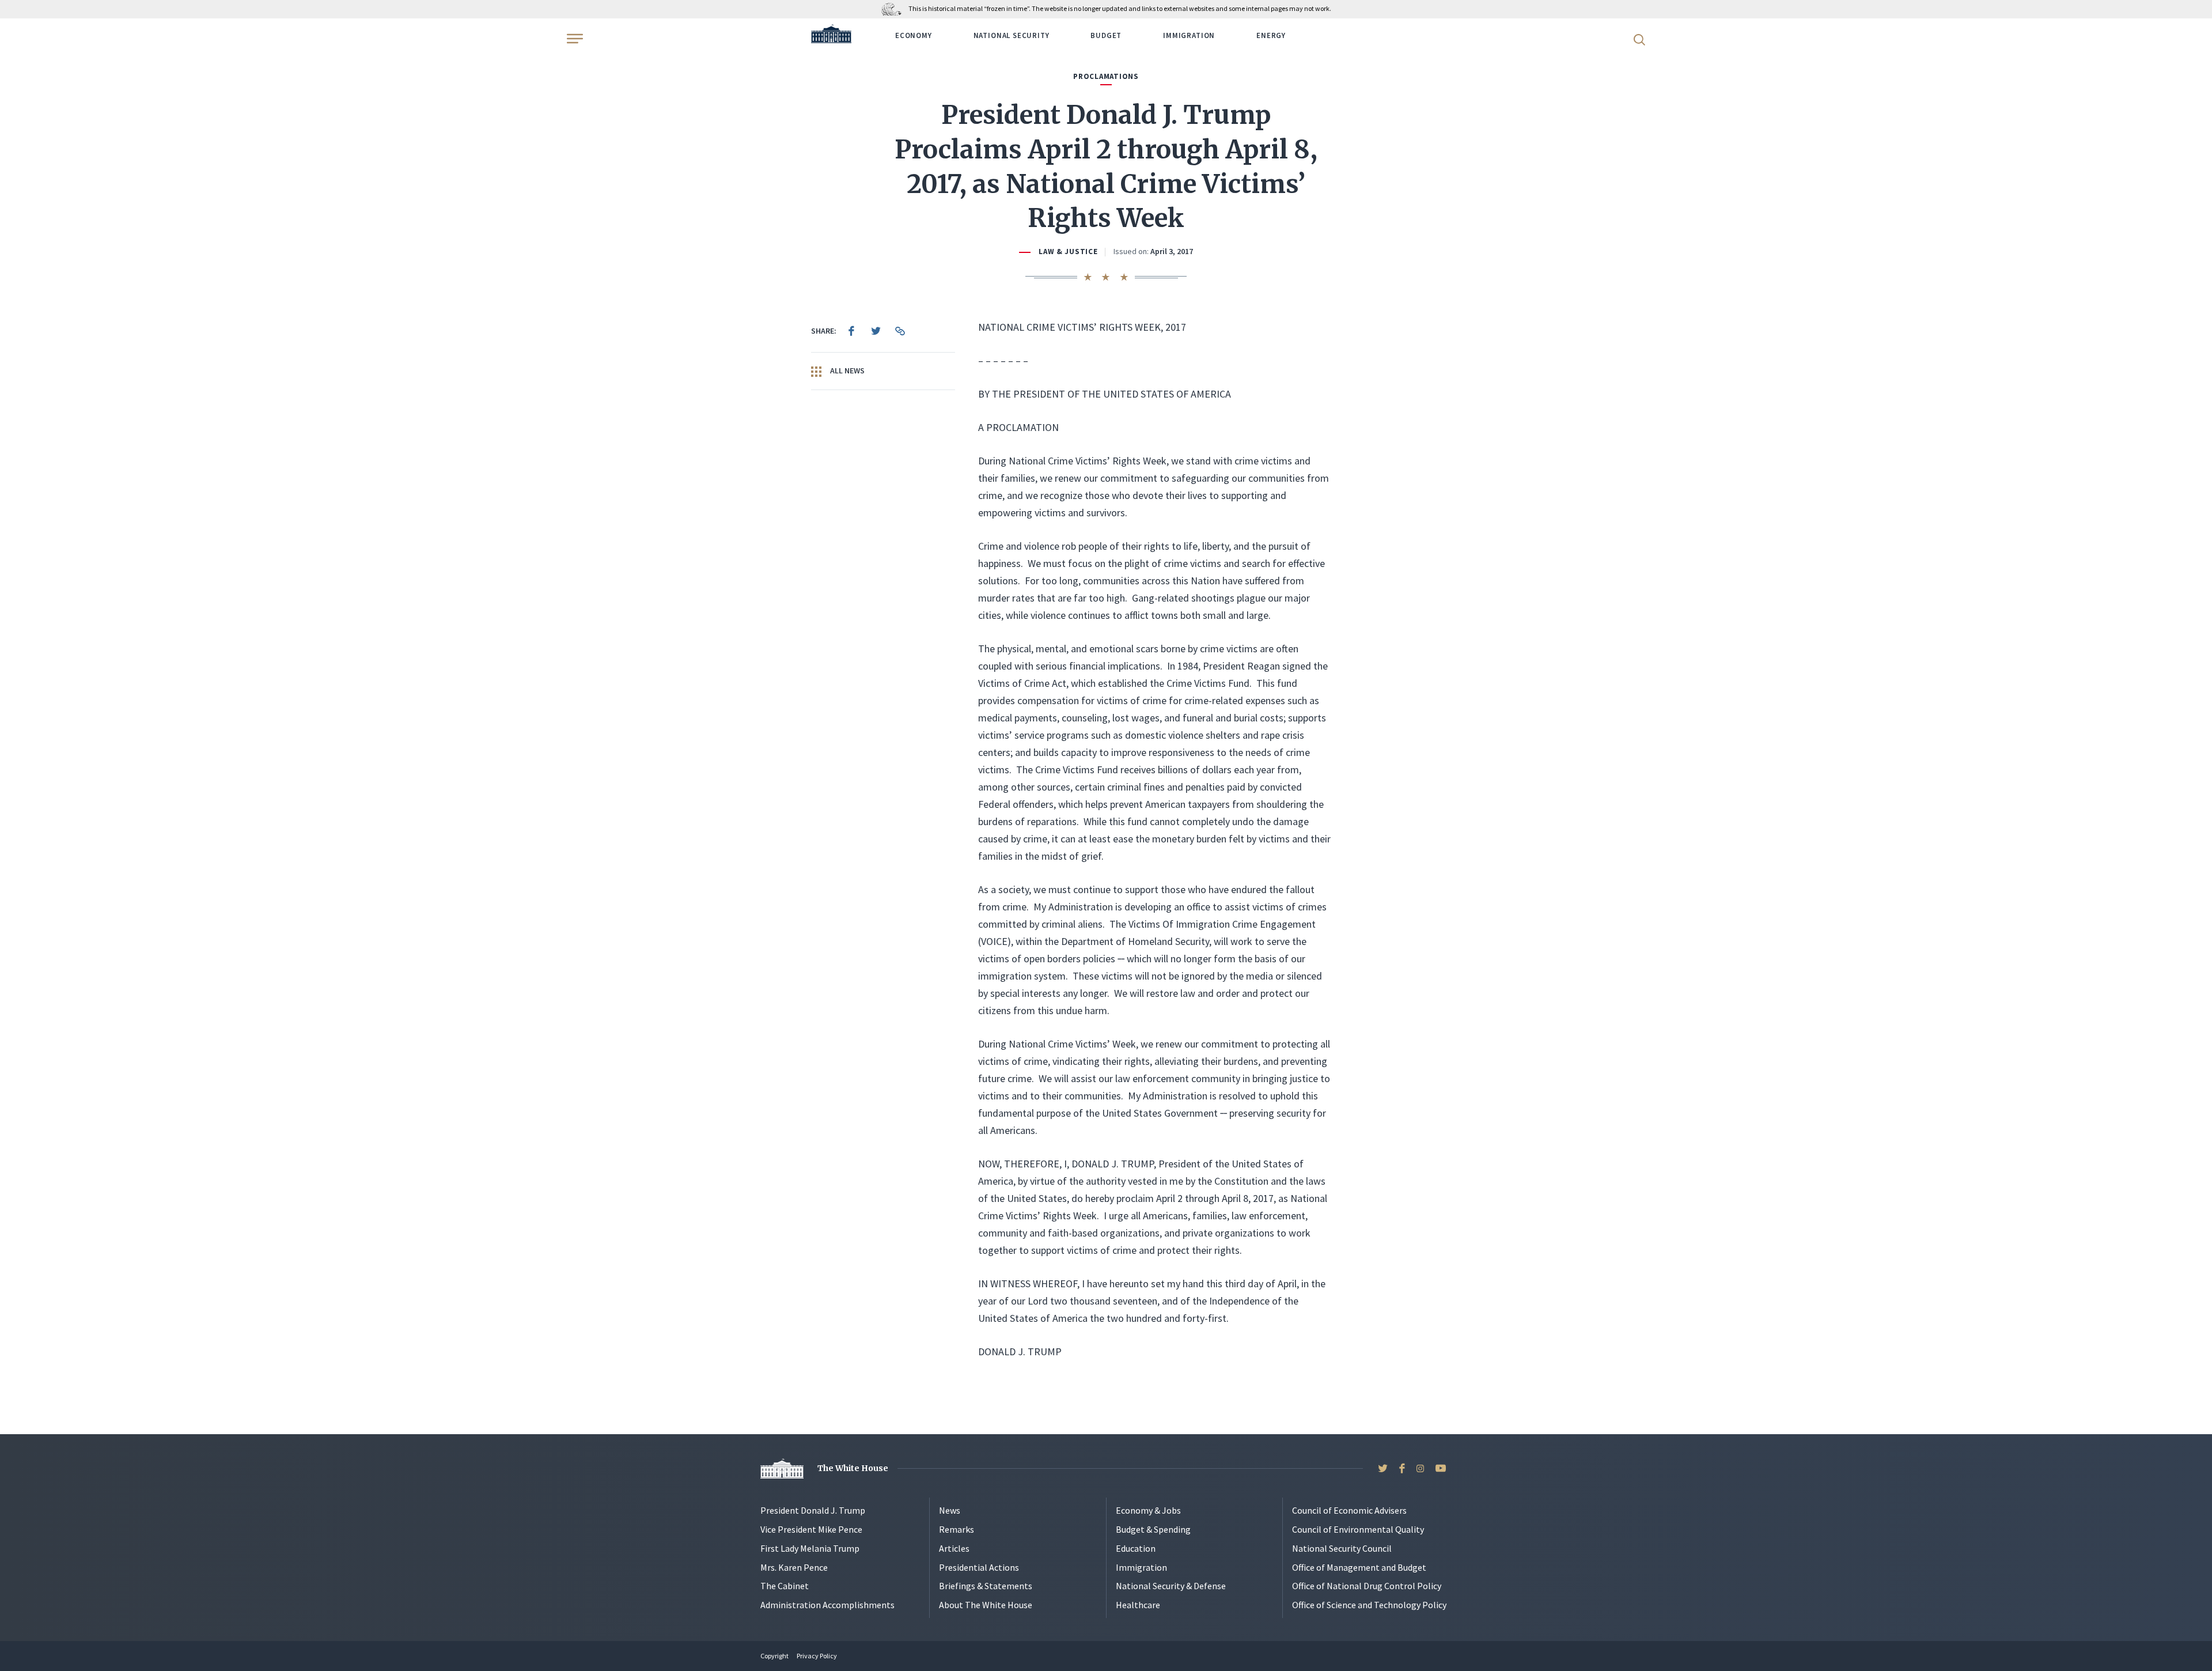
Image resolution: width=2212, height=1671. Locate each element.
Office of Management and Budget (1359, 1567)
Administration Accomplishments (827, 1605)
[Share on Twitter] (876, 331)
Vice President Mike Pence (811, 1529)
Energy (1271, 35)
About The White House (986, 1605)
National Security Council (1342, 1548)
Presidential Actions (979, 1567)
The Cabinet (785, 1586)
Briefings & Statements (986, 1586)
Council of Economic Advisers (1349, 1510)
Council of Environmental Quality (1358, 1529)
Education (1136, 1548)
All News (846, 371)
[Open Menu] (574, 39)
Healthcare (1138, 1605)
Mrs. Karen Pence (794, 1567)
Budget (1106, 35)
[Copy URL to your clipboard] (900, 331)
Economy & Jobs (1148, 1510)
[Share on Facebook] (851, 331)
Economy (914, 35)
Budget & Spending (1153, 1529)
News (950, 1510)
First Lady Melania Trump (810, 1548)
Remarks (957, 1529)
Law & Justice (1068, 252)
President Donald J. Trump (813, 1510)
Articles (954, 1548)
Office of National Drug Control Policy (1367, 1586)
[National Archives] (894, 8)
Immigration (1189, 35)
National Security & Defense (1171, 1586)
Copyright (774, 1656)
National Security (1012, 35)
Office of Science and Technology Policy (1369, 1605)
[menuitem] (851, 331)
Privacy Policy (817, 1656)
